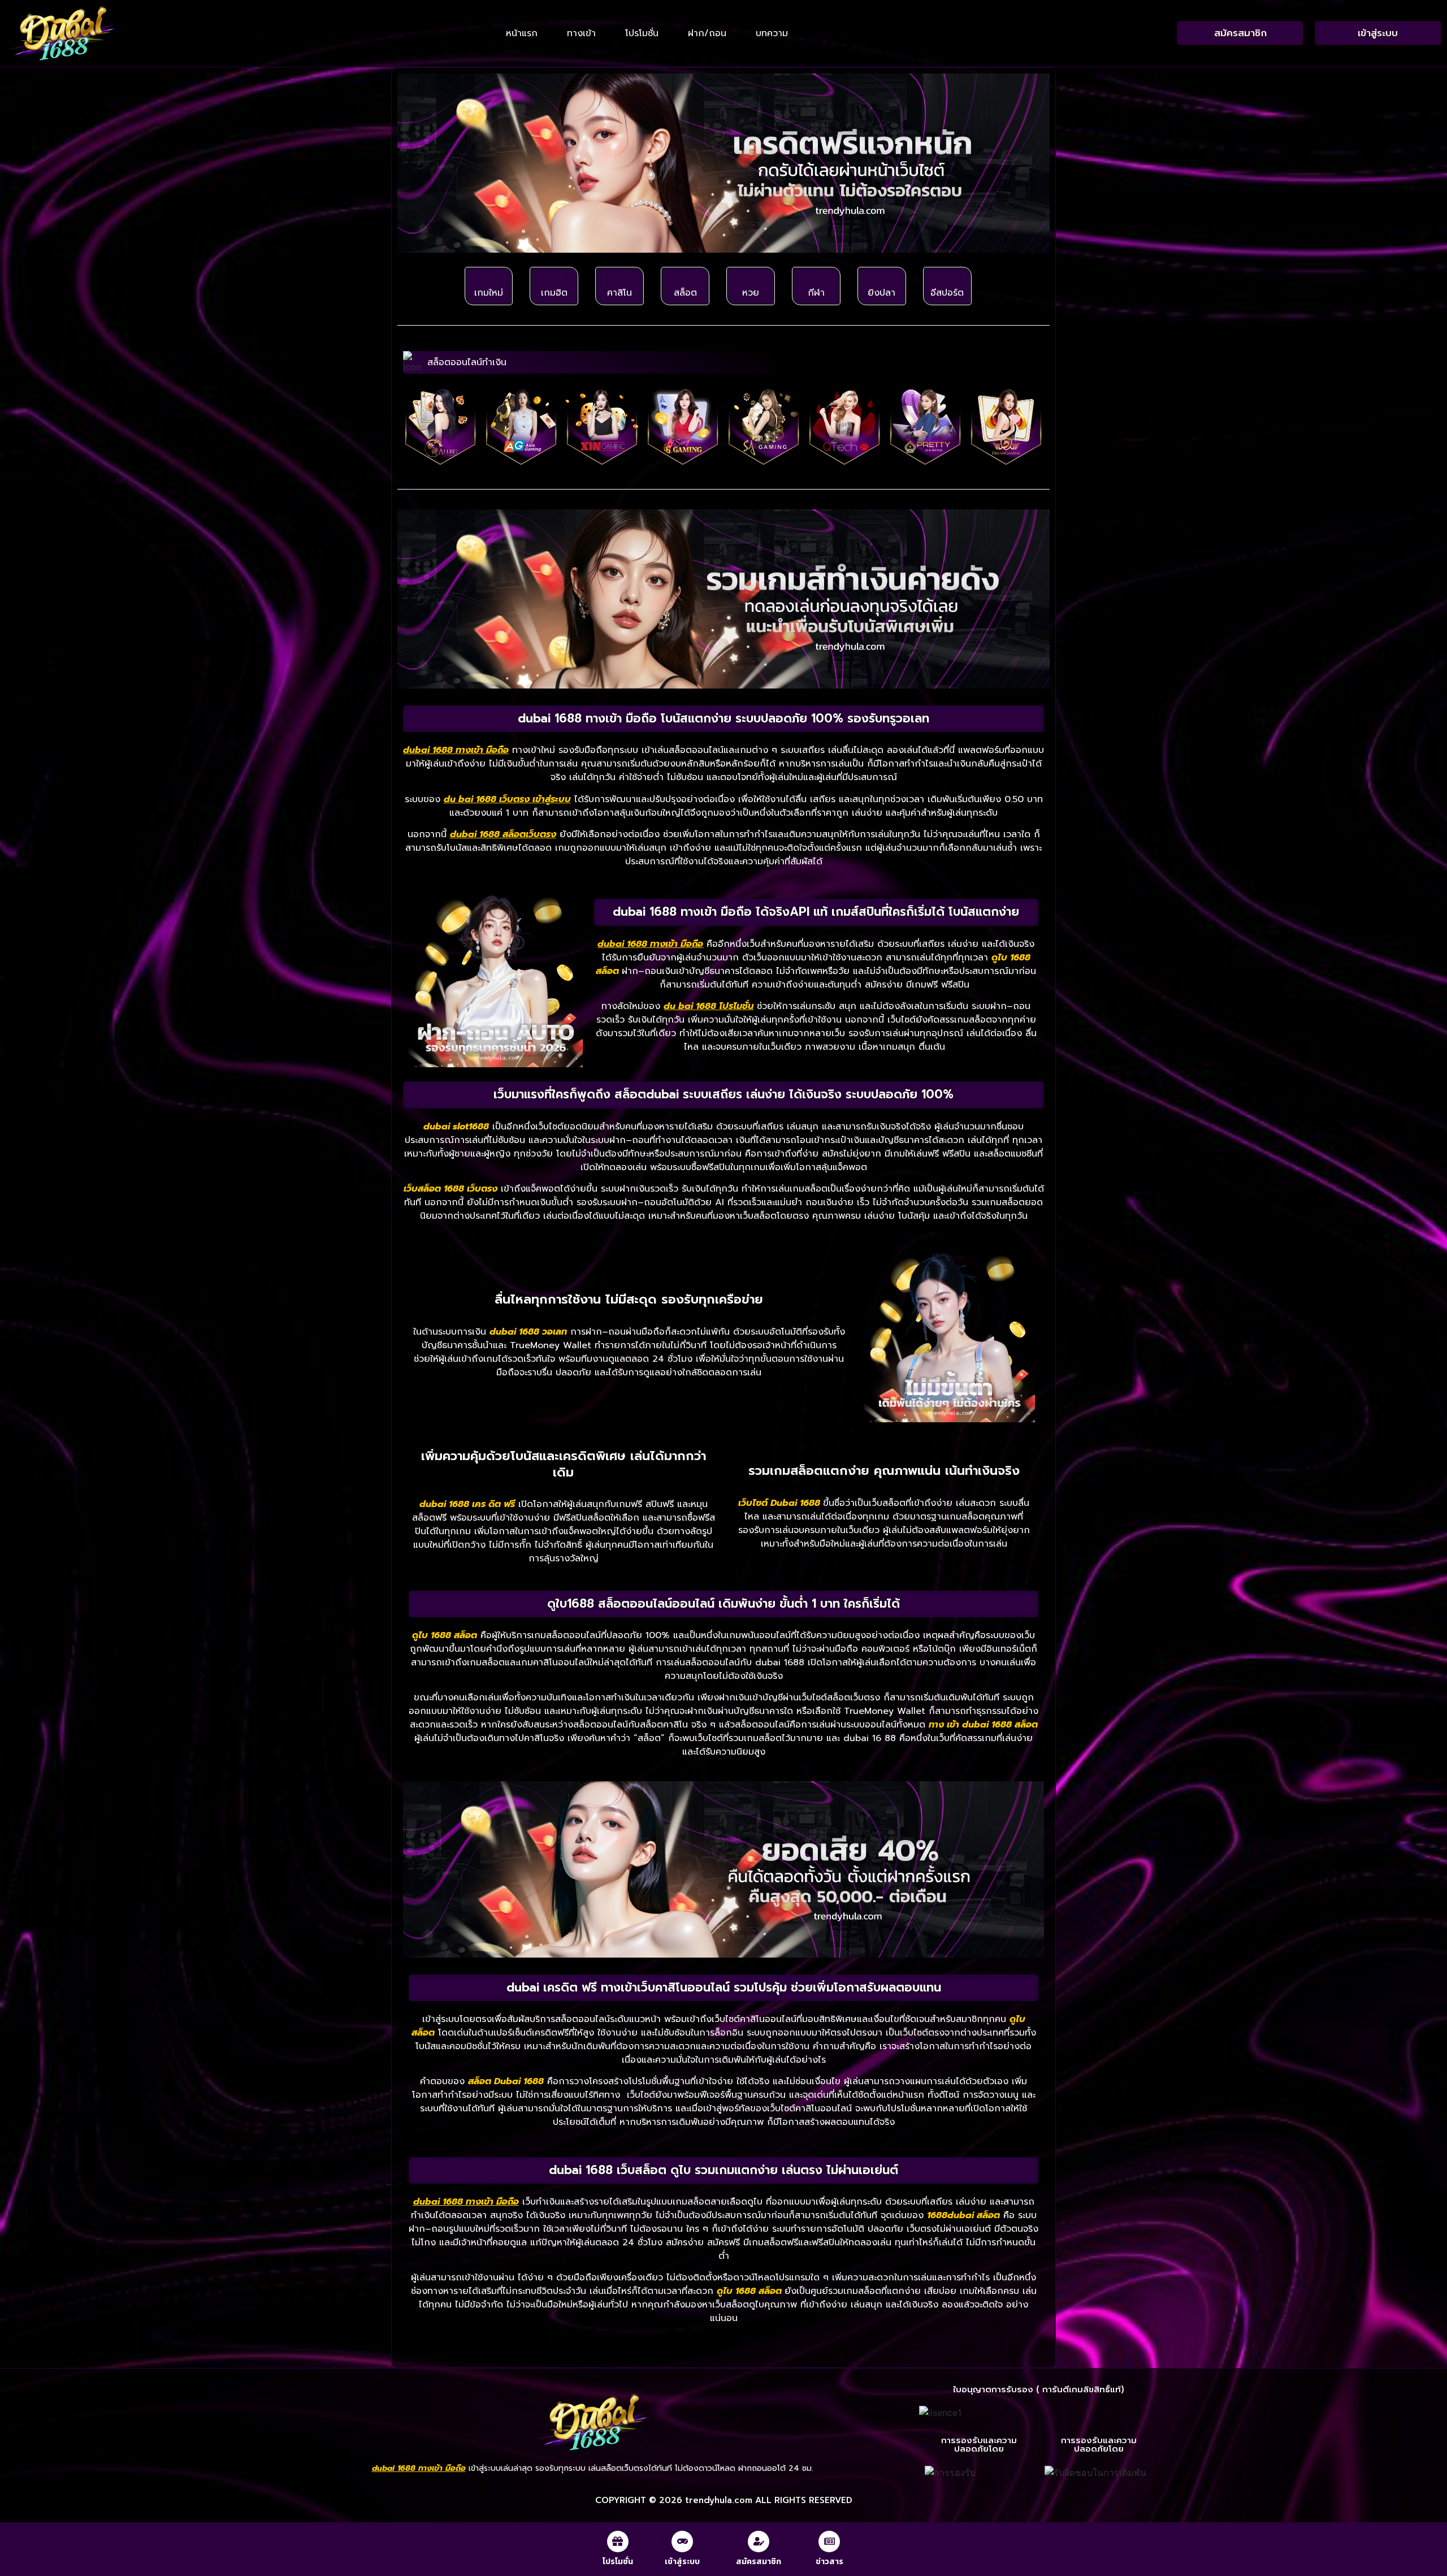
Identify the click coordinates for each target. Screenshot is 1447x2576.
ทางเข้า (581, 33)
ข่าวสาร (829, 2562)
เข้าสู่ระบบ (682, 2562)
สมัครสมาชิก (759, 2562)
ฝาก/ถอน (707, 33)
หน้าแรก (522, 33)
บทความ (772, 33)
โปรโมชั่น (642, 33)
